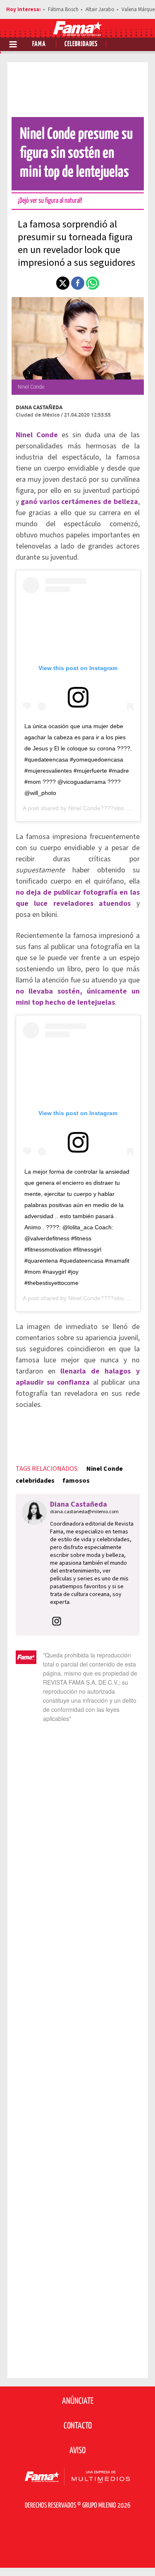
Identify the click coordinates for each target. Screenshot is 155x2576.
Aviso (77, 2451)
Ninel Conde (105, 1469)
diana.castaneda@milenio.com (84, 1512)
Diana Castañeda (39, 407)
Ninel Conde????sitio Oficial (105, 808)
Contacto (78, 2426)
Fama (39, 44)
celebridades (35, 1481)
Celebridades (81, 44)
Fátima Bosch (63, 9)
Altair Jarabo (100, 9)
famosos (76, 1481)
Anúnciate (78, 2401)
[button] (63, 283)
